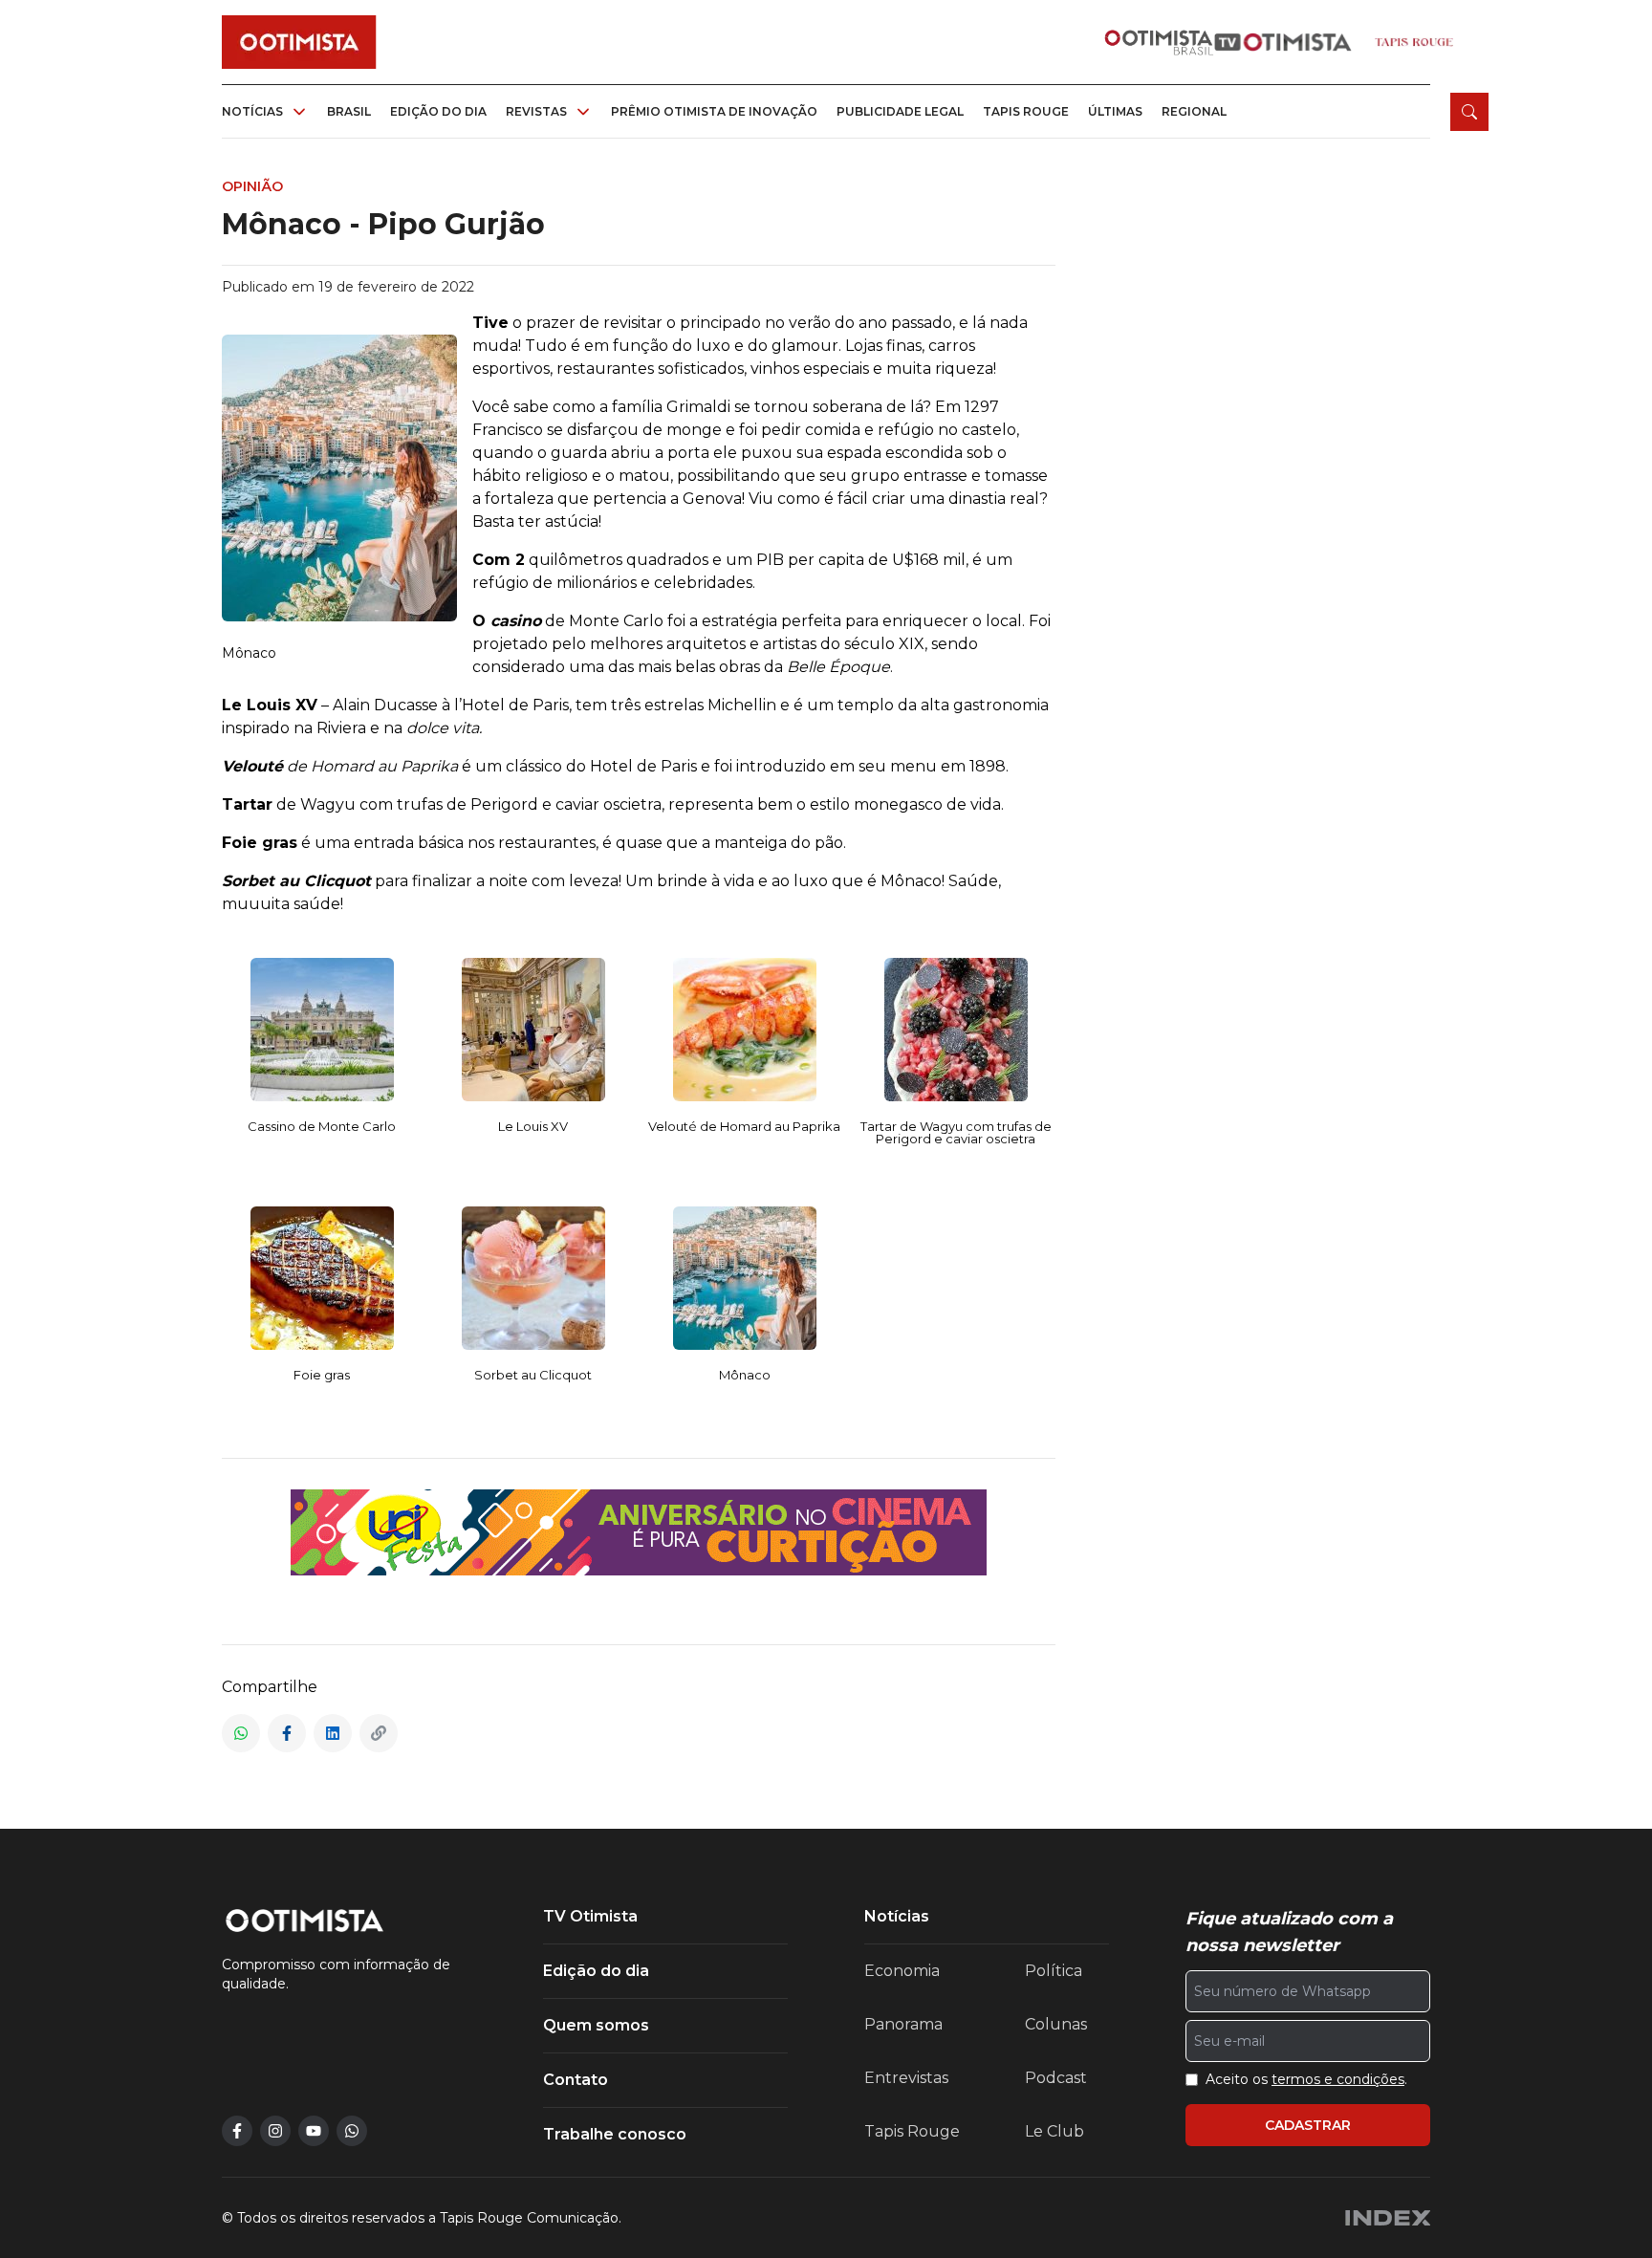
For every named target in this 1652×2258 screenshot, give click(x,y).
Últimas (1115, 111)
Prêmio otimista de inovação (714, 111)
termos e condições (1338, 2079)
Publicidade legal (900, 111)
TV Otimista (590, 1916)
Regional (1194, 111)
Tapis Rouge (912, 2131)
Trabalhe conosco (615, 2134)
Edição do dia (438, 111)
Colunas (1056, 2024)
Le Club (1054, 2131)
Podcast (1056, 2078)
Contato (576, 2080)
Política (1054, 1971)
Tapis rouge (1026, 111)
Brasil (349, 111)
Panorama (903, 2024)
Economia (902, 1971)
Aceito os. (1306, 2079)
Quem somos (596, 2025)
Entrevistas (906, 2078)
